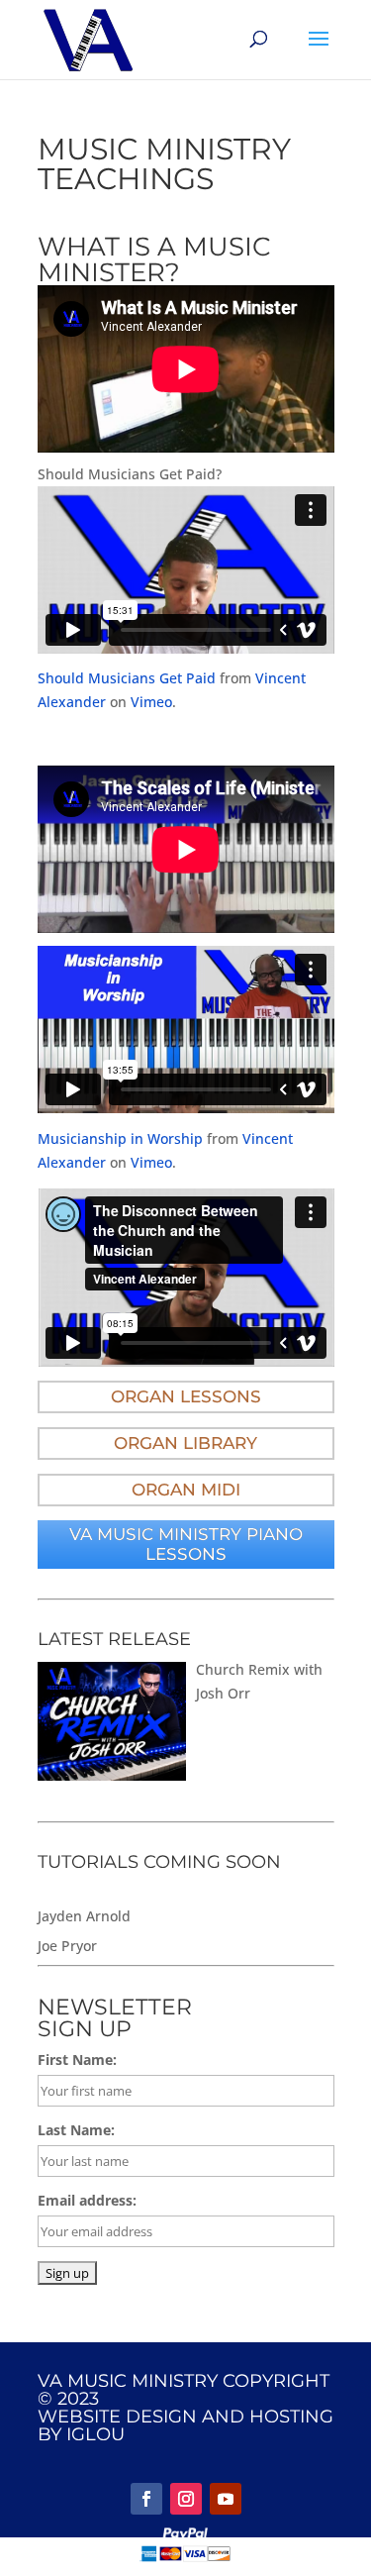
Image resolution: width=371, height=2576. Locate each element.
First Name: (77, 2060)
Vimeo (151, 702)
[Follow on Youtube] (226, 2499)
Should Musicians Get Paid (127, 678)
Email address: (87, 2200)
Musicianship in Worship (120, 1138)
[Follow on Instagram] (186, 2499)
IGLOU (95, 2434)
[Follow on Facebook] (146, 2499)
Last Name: (76, 2130)
